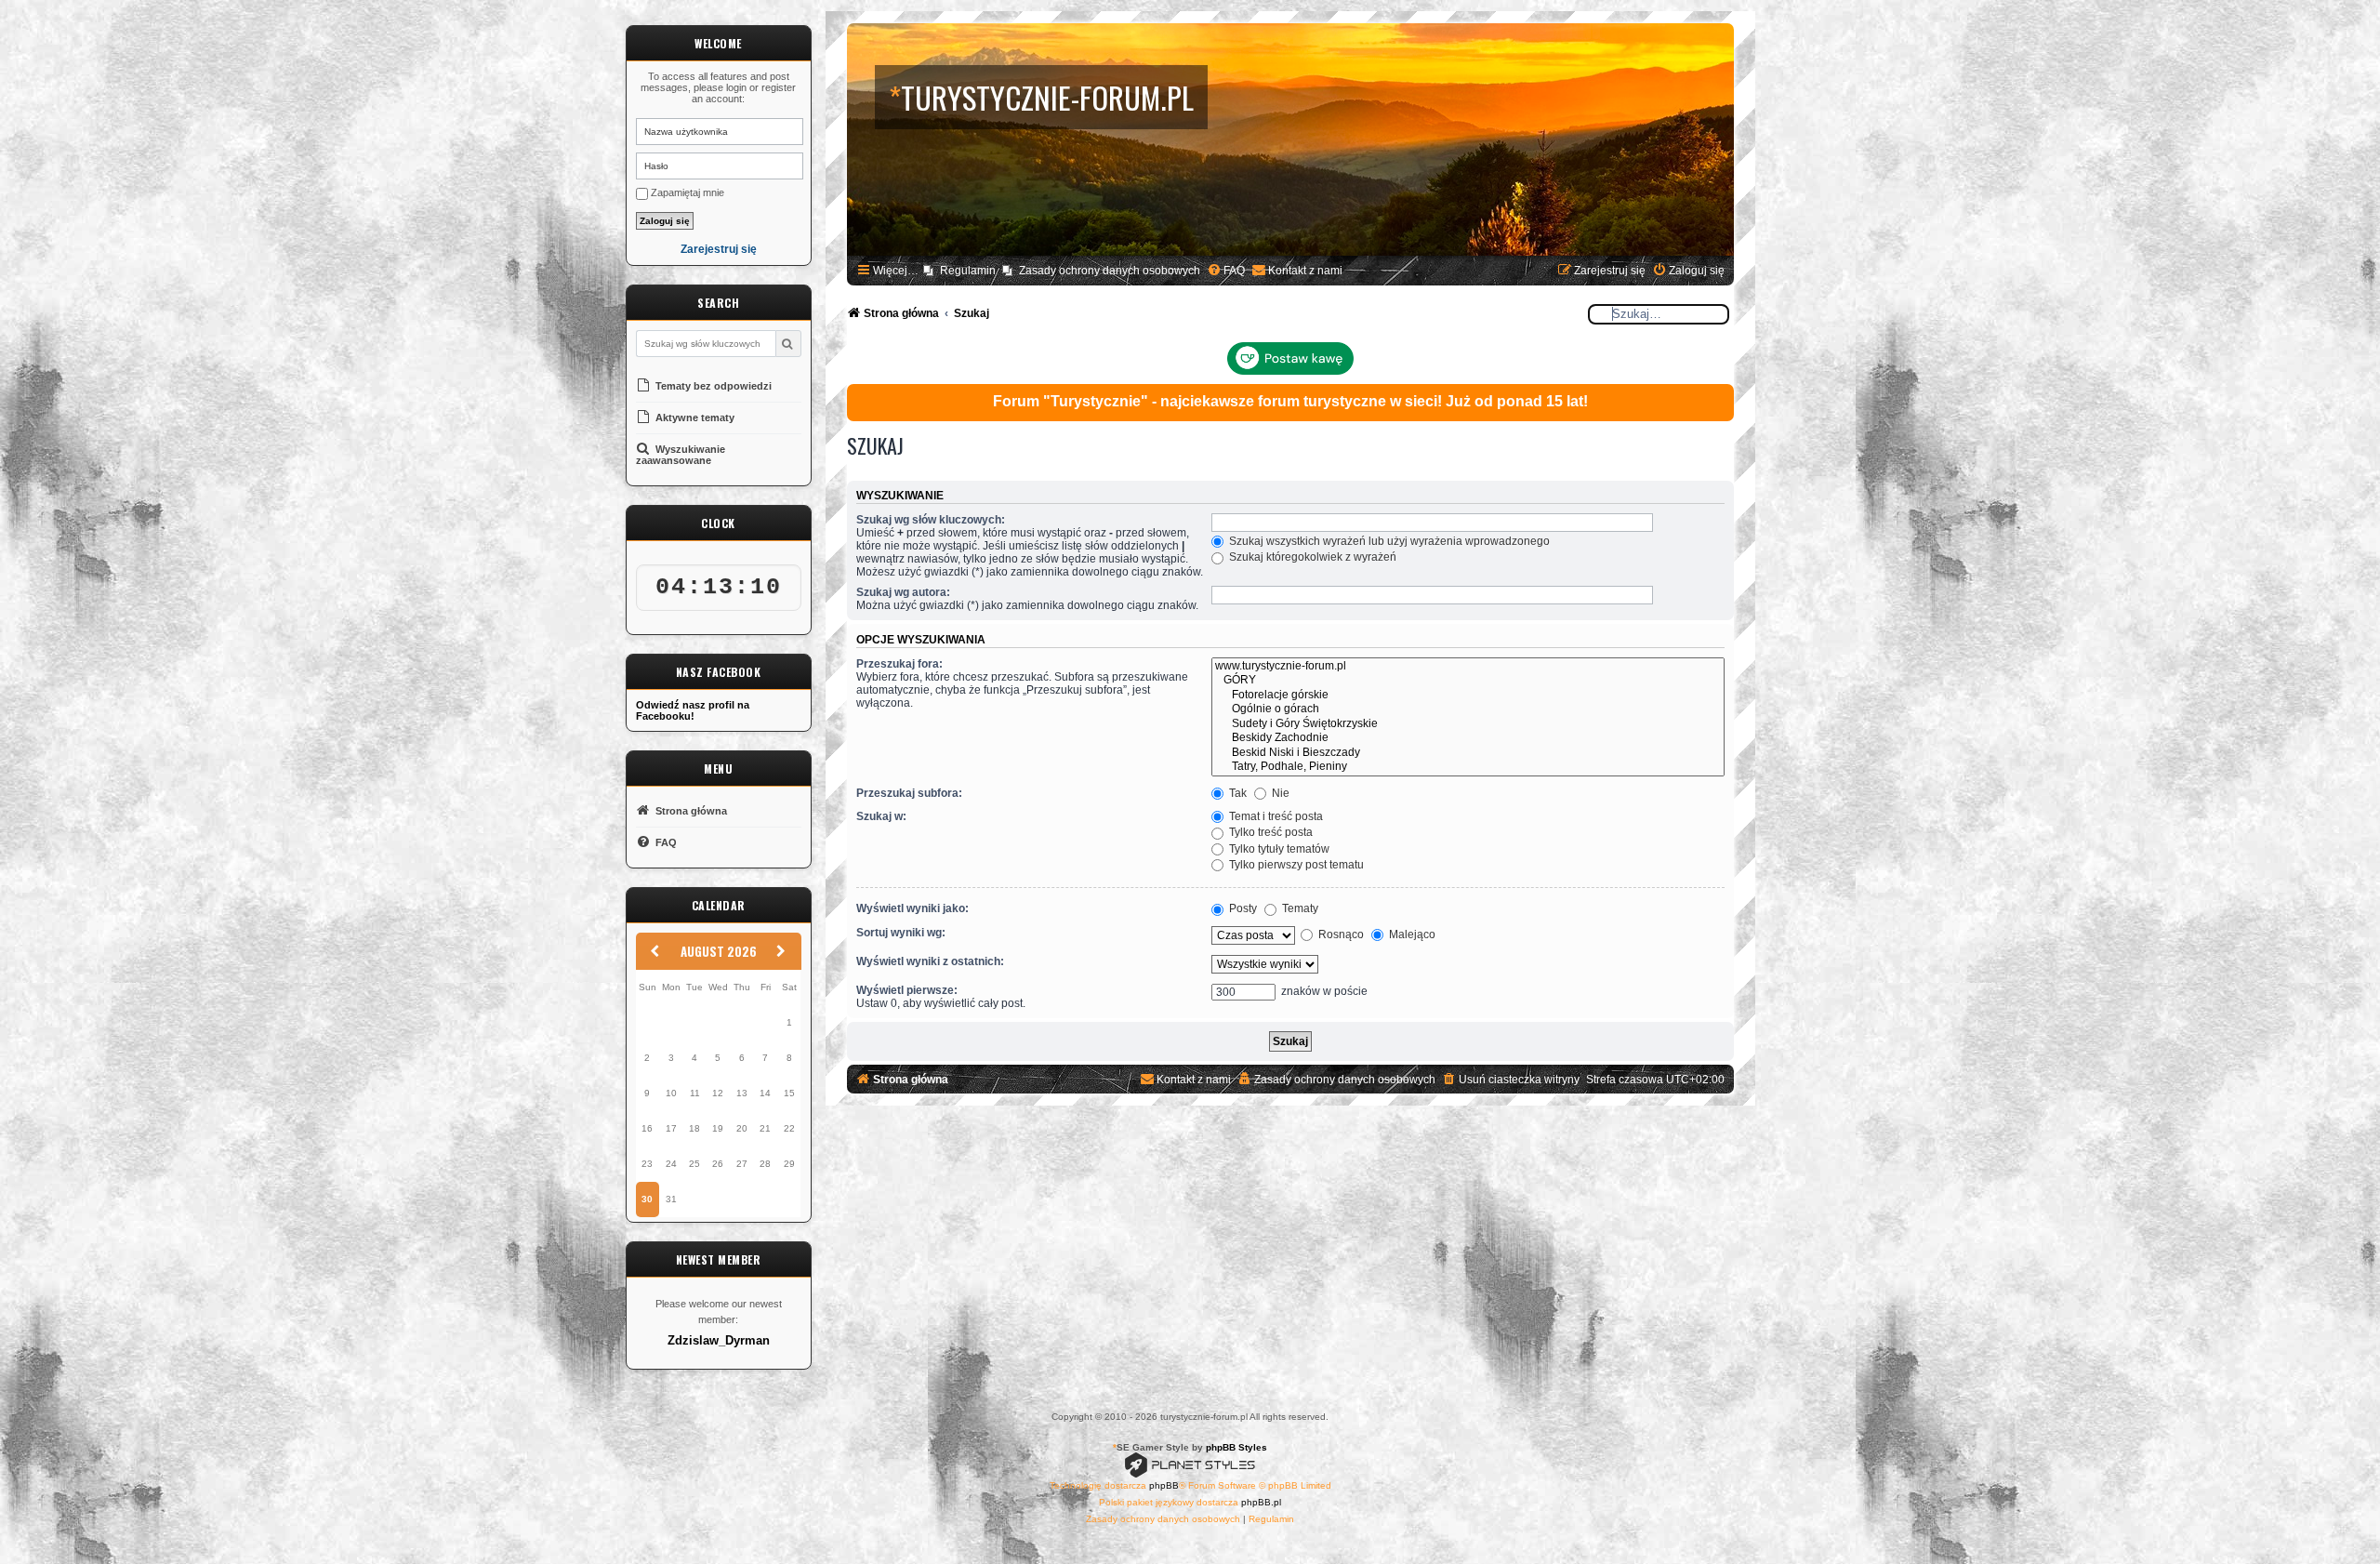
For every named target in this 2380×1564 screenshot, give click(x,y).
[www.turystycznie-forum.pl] (1468, 667)
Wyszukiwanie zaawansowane (681, 455)
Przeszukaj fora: (899, 664)
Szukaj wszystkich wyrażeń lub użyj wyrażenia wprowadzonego (1388, 541)
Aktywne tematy (694, 418)
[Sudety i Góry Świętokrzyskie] (1468, 724)
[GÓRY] (1468, 681)
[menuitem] (1226, 271)
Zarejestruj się (719, 250)
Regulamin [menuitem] (968, 271)
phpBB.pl (1261, 1502)
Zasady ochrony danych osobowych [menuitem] (1110, 271)
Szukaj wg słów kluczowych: (931, 520)
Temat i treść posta (1275, 816)
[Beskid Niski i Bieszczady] (1468, 753)
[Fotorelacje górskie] (1468, 696)
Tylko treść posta (1269, 832)
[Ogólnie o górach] (1468, 709)
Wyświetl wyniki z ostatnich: (930, 961)
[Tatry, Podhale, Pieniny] (1468, 767)
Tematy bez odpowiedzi (712, 386)
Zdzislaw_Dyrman (719, 1341)
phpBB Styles (1236, 1447)
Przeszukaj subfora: (909, 793)
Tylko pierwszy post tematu (1295, 865)
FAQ (665, 842)
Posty (1242, 908)
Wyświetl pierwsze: (907, 990)
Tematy (1299, 908)
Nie (1279, 793)
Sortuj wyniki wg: (901, 933)
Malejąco (1411, 934)
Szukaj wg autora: (903, 592)
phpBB (1164, 1485)
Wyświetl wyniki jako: (912, 908)
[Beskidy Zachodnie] (1468, 738)
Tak (1236, 793)
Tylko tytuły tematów (1278, 849)
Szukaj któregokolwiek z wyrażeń (1311, 557)
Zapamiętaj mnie (686, 192)
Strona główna (690, 811)
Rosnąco (1340, 934)
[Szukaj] (788, 344)
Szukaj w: (881, 816)
